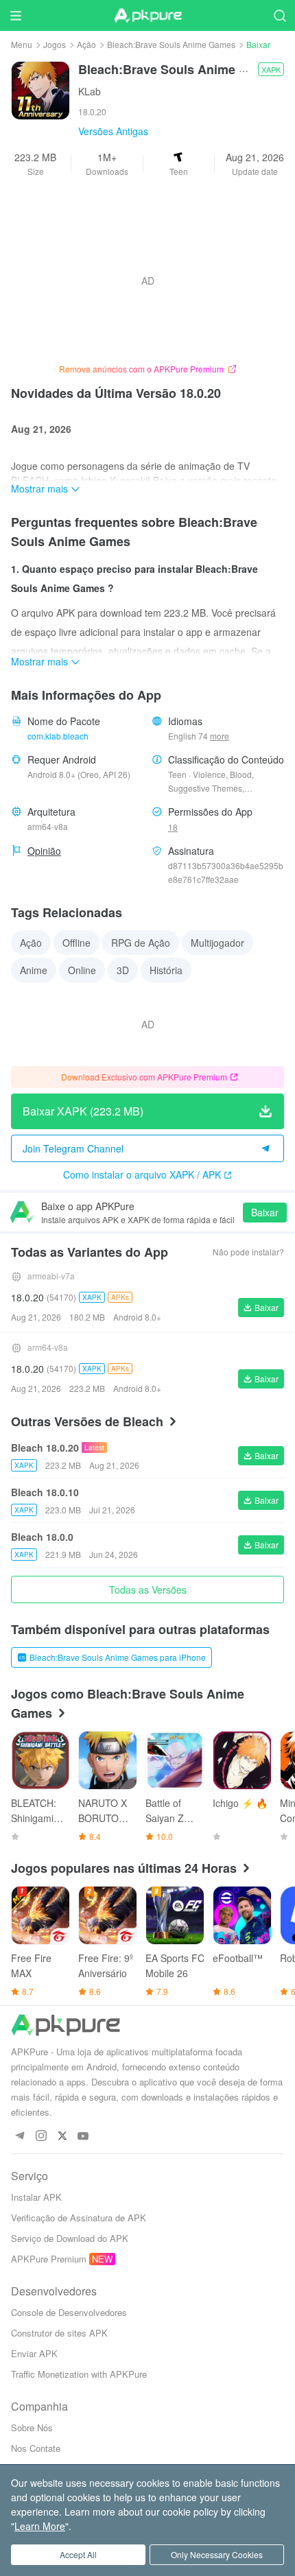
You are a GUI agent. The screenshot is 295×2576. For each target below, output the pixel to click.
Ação (86, 44)
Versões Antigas (113, 131)
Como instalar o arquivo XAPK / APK (142, 1174)
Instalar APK (36, 2197)
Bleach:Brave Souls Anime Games (171, 44)
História (166, 970)
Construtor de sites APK (59, 2333)
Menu (22, 44)
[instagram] (41, 2137)
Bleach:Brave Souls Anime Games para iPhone (118, 1657)
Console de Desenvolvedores (69, 2312)
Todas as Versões (148, 1590)
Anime (34, 970)
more (220, 736)
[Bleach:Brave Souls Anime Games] (40, 89)
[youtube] (83, 2137)
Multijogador (217, 943)
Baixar (265, 1212)
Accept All (78, 2554)
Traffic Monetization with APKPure (79, 2374)
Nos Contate (36, 2448)
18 (173, 827)
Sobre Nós (32, 2427)
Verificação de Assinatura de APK (79, 2218)
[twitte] (62, 2137)
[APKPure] (147, 16)
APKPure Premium (49, 2259)
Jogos (55, 44)
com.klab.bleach (58, 736)
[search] (280, 15)
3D (123, 970)
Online (82, 970)
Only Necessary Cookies (217, 2554)
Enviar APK (34, 2353)
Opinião (44, 851)
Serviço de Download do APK (70, 2238)
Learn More (40, 2526)
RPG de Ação (141, 943)
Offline (76, 943)
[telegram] (20, 2137)
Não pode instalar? (248, 1252)
